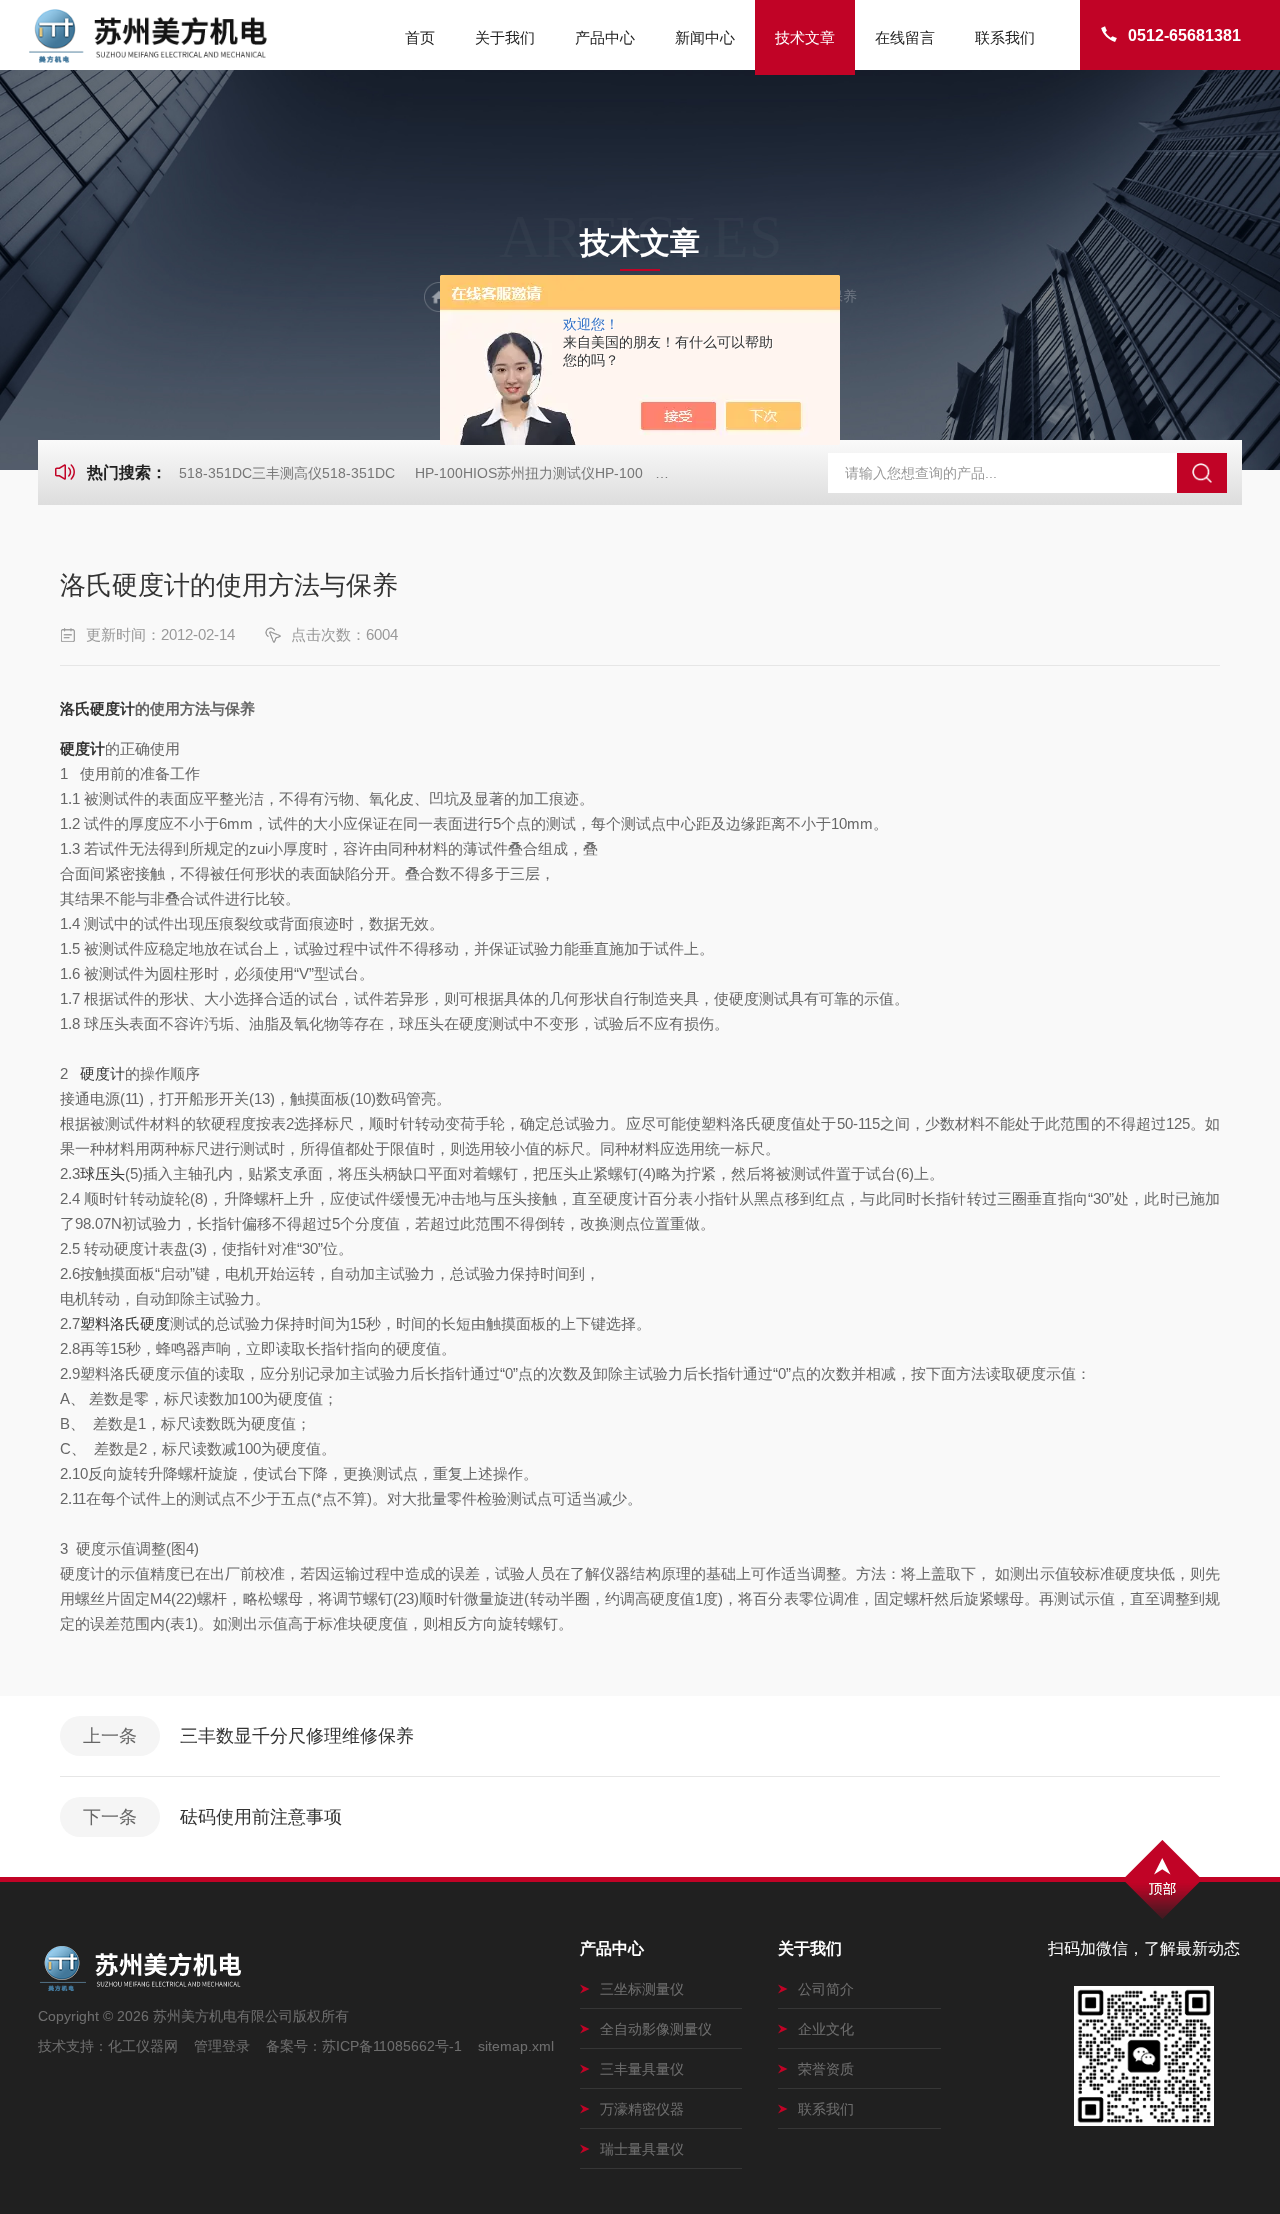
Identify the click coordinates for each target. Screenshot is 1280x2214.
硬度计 (82, 748)
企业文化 (826, 2029)
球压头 (102, 1173)
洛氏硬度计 (97, 708)
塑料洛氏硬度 (125, 1323)
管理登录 (222, 2046)
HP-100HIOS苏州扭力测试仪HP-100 (529, 473)
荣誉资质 (826, 2069)
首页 (420, 37)
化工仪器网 (143, 2046)
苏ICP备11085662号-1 (392, 2046)
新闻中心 (705, 37)
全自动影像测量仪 (656, 2029)
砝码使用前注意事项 (261, 1817)
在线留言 (905, 37)
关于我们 (505, 37)
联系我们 (1005, 37)
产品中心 (605, 37)
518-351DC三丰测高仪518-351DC (287, 473)
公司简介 (826, 1989)
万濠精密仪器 (642, 2109)
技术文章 (805, 37)
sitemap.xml (516, 2046)
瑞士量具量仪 (642, 2149)
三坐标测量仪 (642, 1989)
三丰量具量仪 (642, 2069)
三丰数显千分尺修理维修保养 (297, 1736)
